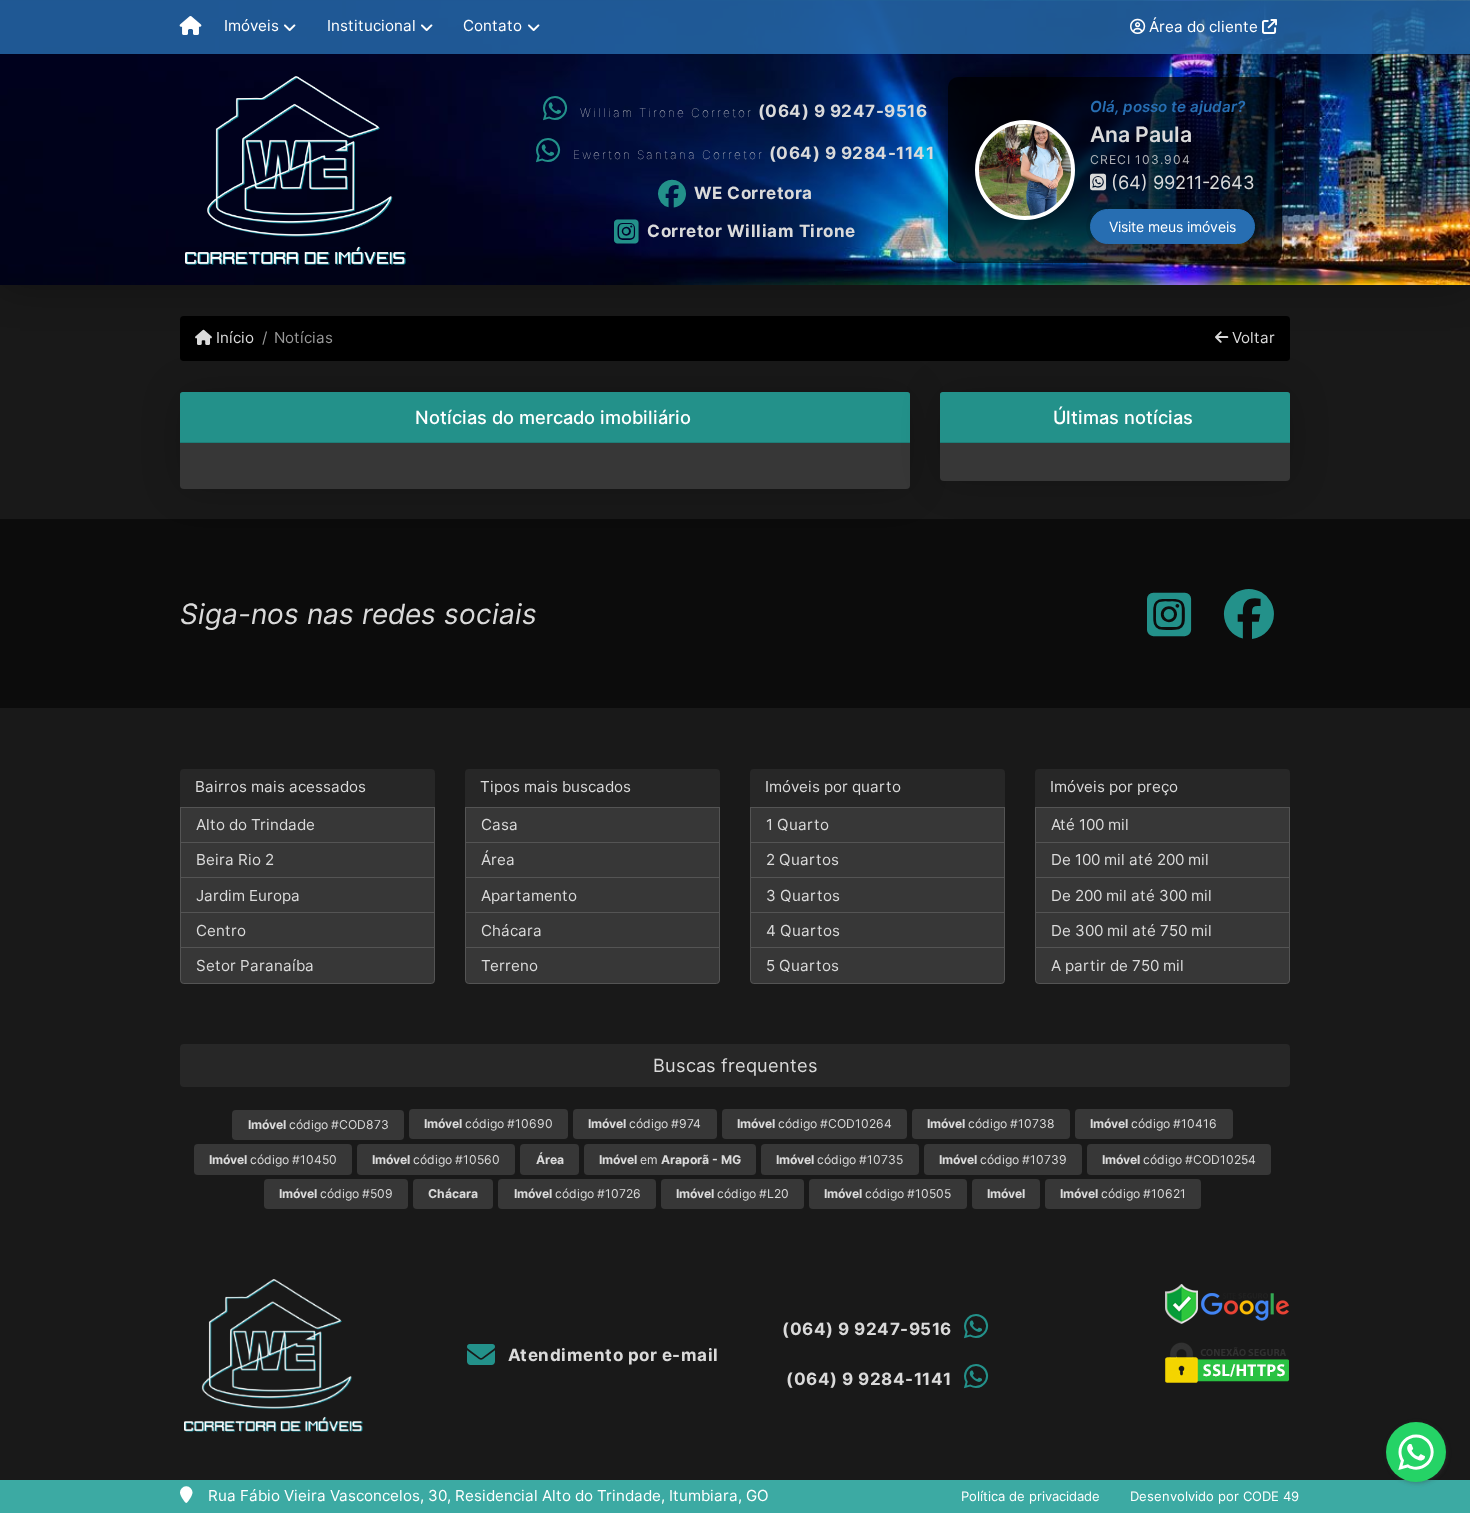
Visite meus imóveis (1172, 226)
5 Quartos (802, 965)
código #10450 (273, 1159)
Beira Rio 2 (235, 859)
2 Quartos (802, 859)
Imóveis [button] (251, 25)
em (670, 1159)
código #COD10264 (814, 1123)
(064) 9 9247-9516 (843, 111)
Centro (221, 930)
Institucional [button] (371, 25)
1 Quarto (797, 824)
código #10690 (488, 1123)
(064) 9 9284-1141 (852, 153)
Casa (499, 824)
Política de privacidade (1030, 1496)
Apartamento (529, 895)
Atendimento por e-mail (611, 1355)
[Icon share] (1169, 613)
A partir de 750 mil (1117, 965)
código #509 (336, 1193)
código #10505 (887, 1193)
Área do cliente (1203, 26)
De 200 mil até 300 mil (1131, 895)
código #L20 (732, 1193)
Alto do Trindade (255, 824)
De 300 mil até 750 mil (1131, 930)
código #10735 (839, 1159)
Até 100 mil (1090, 824)
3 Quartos (803, 895)
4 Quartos (803, 930)
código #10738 (991, 1123)
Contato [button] (492, 25)
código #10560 (436, 1159)
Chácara (511, 930)
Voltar (1251, 337)
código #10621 (1123, 1193)
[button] (950, 170)
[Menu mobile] (190, 27)
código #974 (644, 1123)
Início (233, 337)
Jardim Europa (248, 895)
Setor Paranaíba (255, 965)
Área (498, 859)
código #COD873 (318, 1124)
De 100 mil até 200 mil (1130, 859)
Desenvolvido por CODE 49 (1214, 1496)
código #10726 (577, 1193)
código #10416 (1153, 1123)
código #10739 (1003, 1159)
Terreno (509, 965)
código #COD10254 (1179, 1159)
